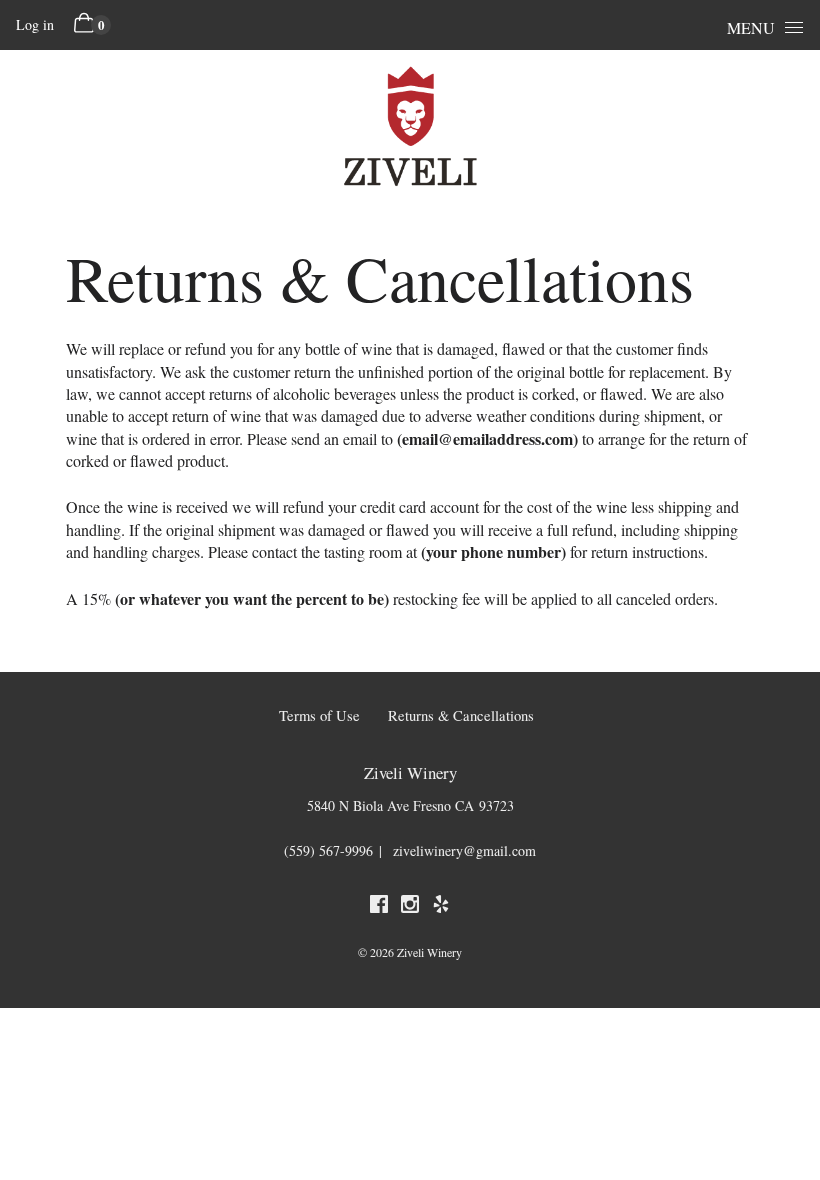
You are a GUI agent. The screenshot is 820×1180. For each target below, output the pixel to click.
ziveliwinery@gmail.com (464, 850)
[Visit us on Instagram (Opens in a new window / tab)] (410, 907)
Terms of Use (319, 715)
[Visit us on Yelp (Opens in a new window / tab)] (441, 907)
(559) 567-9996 (328, 850)
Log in (35, 24)
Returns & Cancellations (461, 715)
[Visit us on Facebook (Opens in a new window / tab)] (379, 907)
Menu (751, 27)
